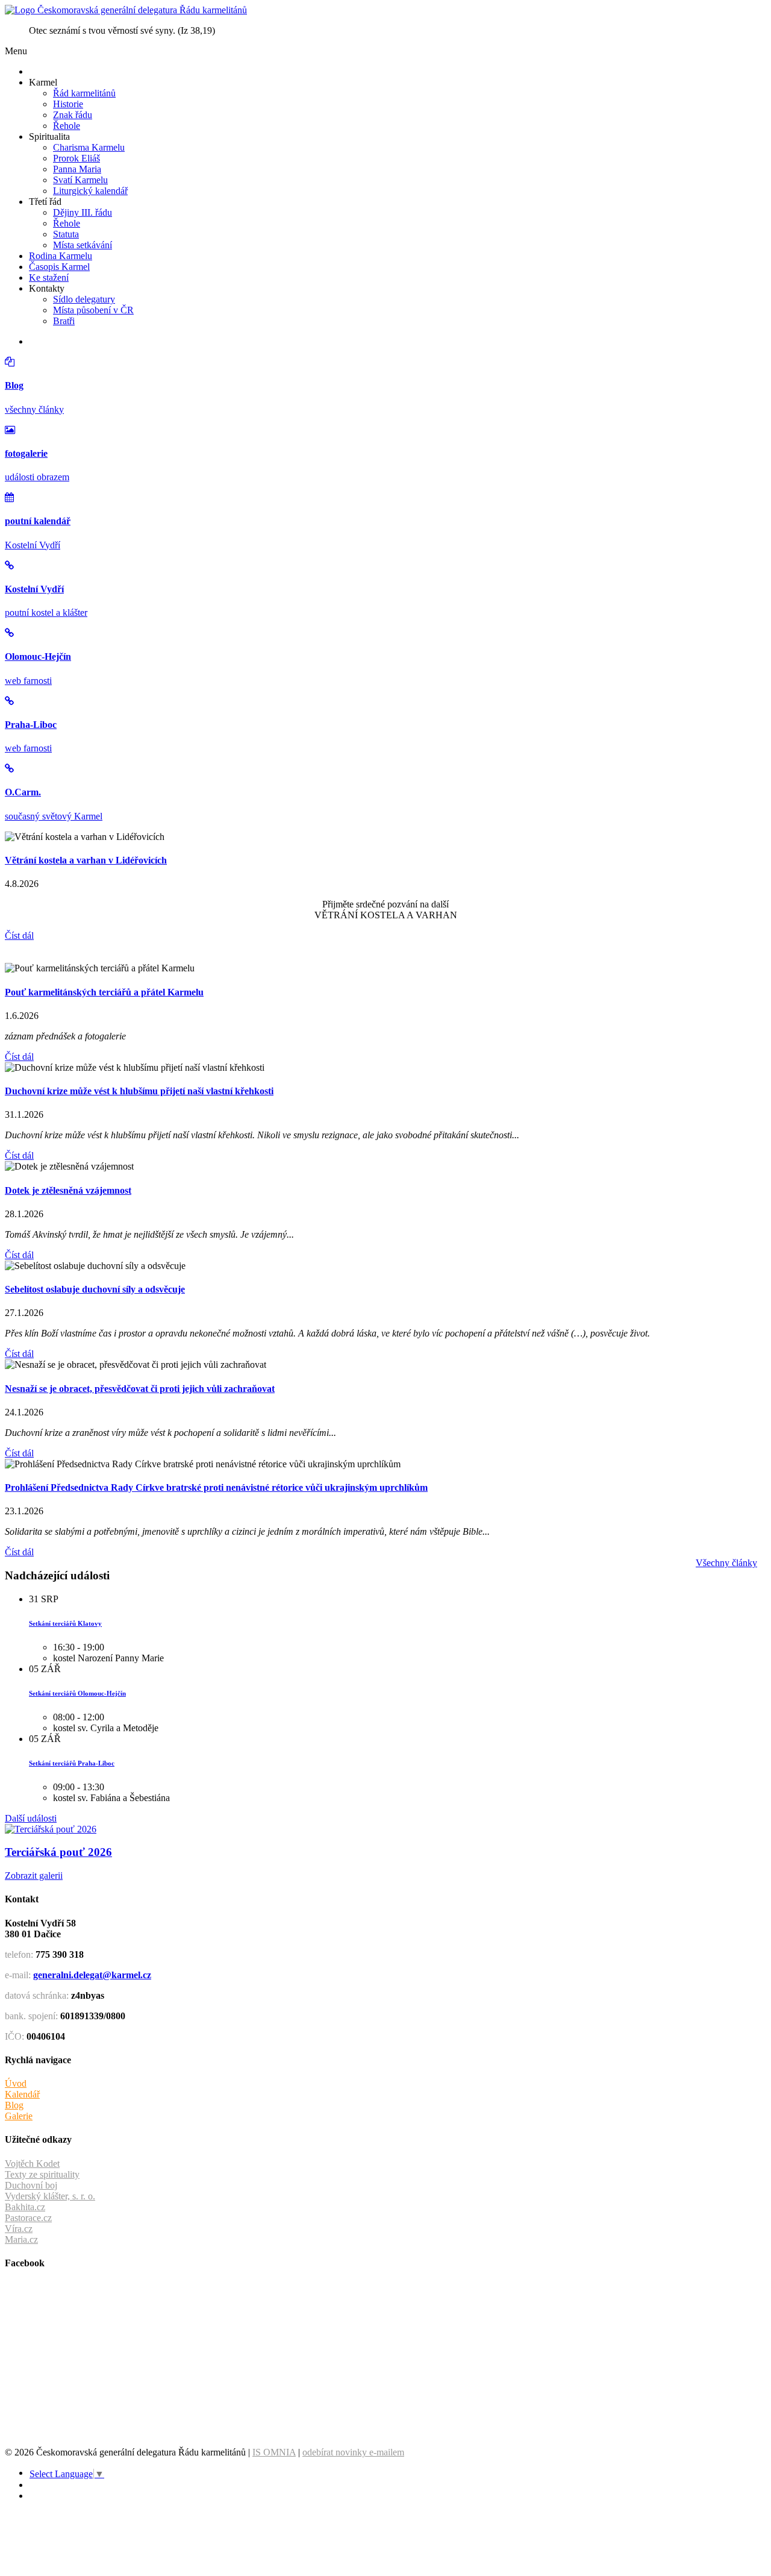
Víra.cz (19, 2229)
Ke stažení (49, 277)
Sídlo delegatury (84, 299)
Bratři (64, 321)
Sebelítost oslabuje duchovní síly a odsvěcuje (95, 1289)
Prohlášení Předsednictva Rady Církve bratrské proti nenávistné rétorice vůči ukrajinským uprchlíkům (216, 1487)
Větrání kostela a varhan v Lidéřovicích (86, 860)
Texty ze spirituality (42, 2174)
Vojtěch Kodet (32, 2164)
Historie (68, 104)
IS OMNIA (274, 2452)
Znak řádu (73, 115)
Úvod (16, 2083)
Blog (14, 2105)
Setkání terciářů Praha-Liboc (72, 1763)
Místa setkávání (83, 245)
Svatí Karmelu (80, 180)
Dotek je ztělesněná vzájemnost (68, 1190)
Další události (31, 1818)
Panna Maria (77, 169)
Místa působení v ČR (93, 310)
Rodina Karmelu (61, 256)
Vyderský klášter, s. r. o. (50, 2196)
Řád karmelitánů (84, 93)
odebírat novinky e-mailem (353, 2452)
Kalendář (22, 2094)
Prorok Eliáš (76, 158)
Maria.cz (21, 2239)
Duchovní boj (31, 2185)
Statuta (66, 234)
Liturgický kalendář (90, 191)
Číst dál (19, 935)
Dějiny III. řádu (83, 212)
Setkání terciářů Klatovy (65, 1623)
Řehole (67, 126)
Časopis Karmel (59, 267)
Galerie (19, 2116)
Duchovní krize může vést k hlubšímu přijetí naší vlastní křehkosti (139, 1091)
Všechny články (726, 1563)
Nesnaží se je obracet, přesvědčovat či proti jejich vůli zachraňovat (140, 1389)
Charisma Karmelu (89, 147)
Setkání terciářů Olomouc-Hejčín (77, 1693)
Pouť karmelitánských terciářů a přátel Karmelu (104, 992)
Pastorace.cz (28, 2218)
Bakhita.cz (25, 2207)
